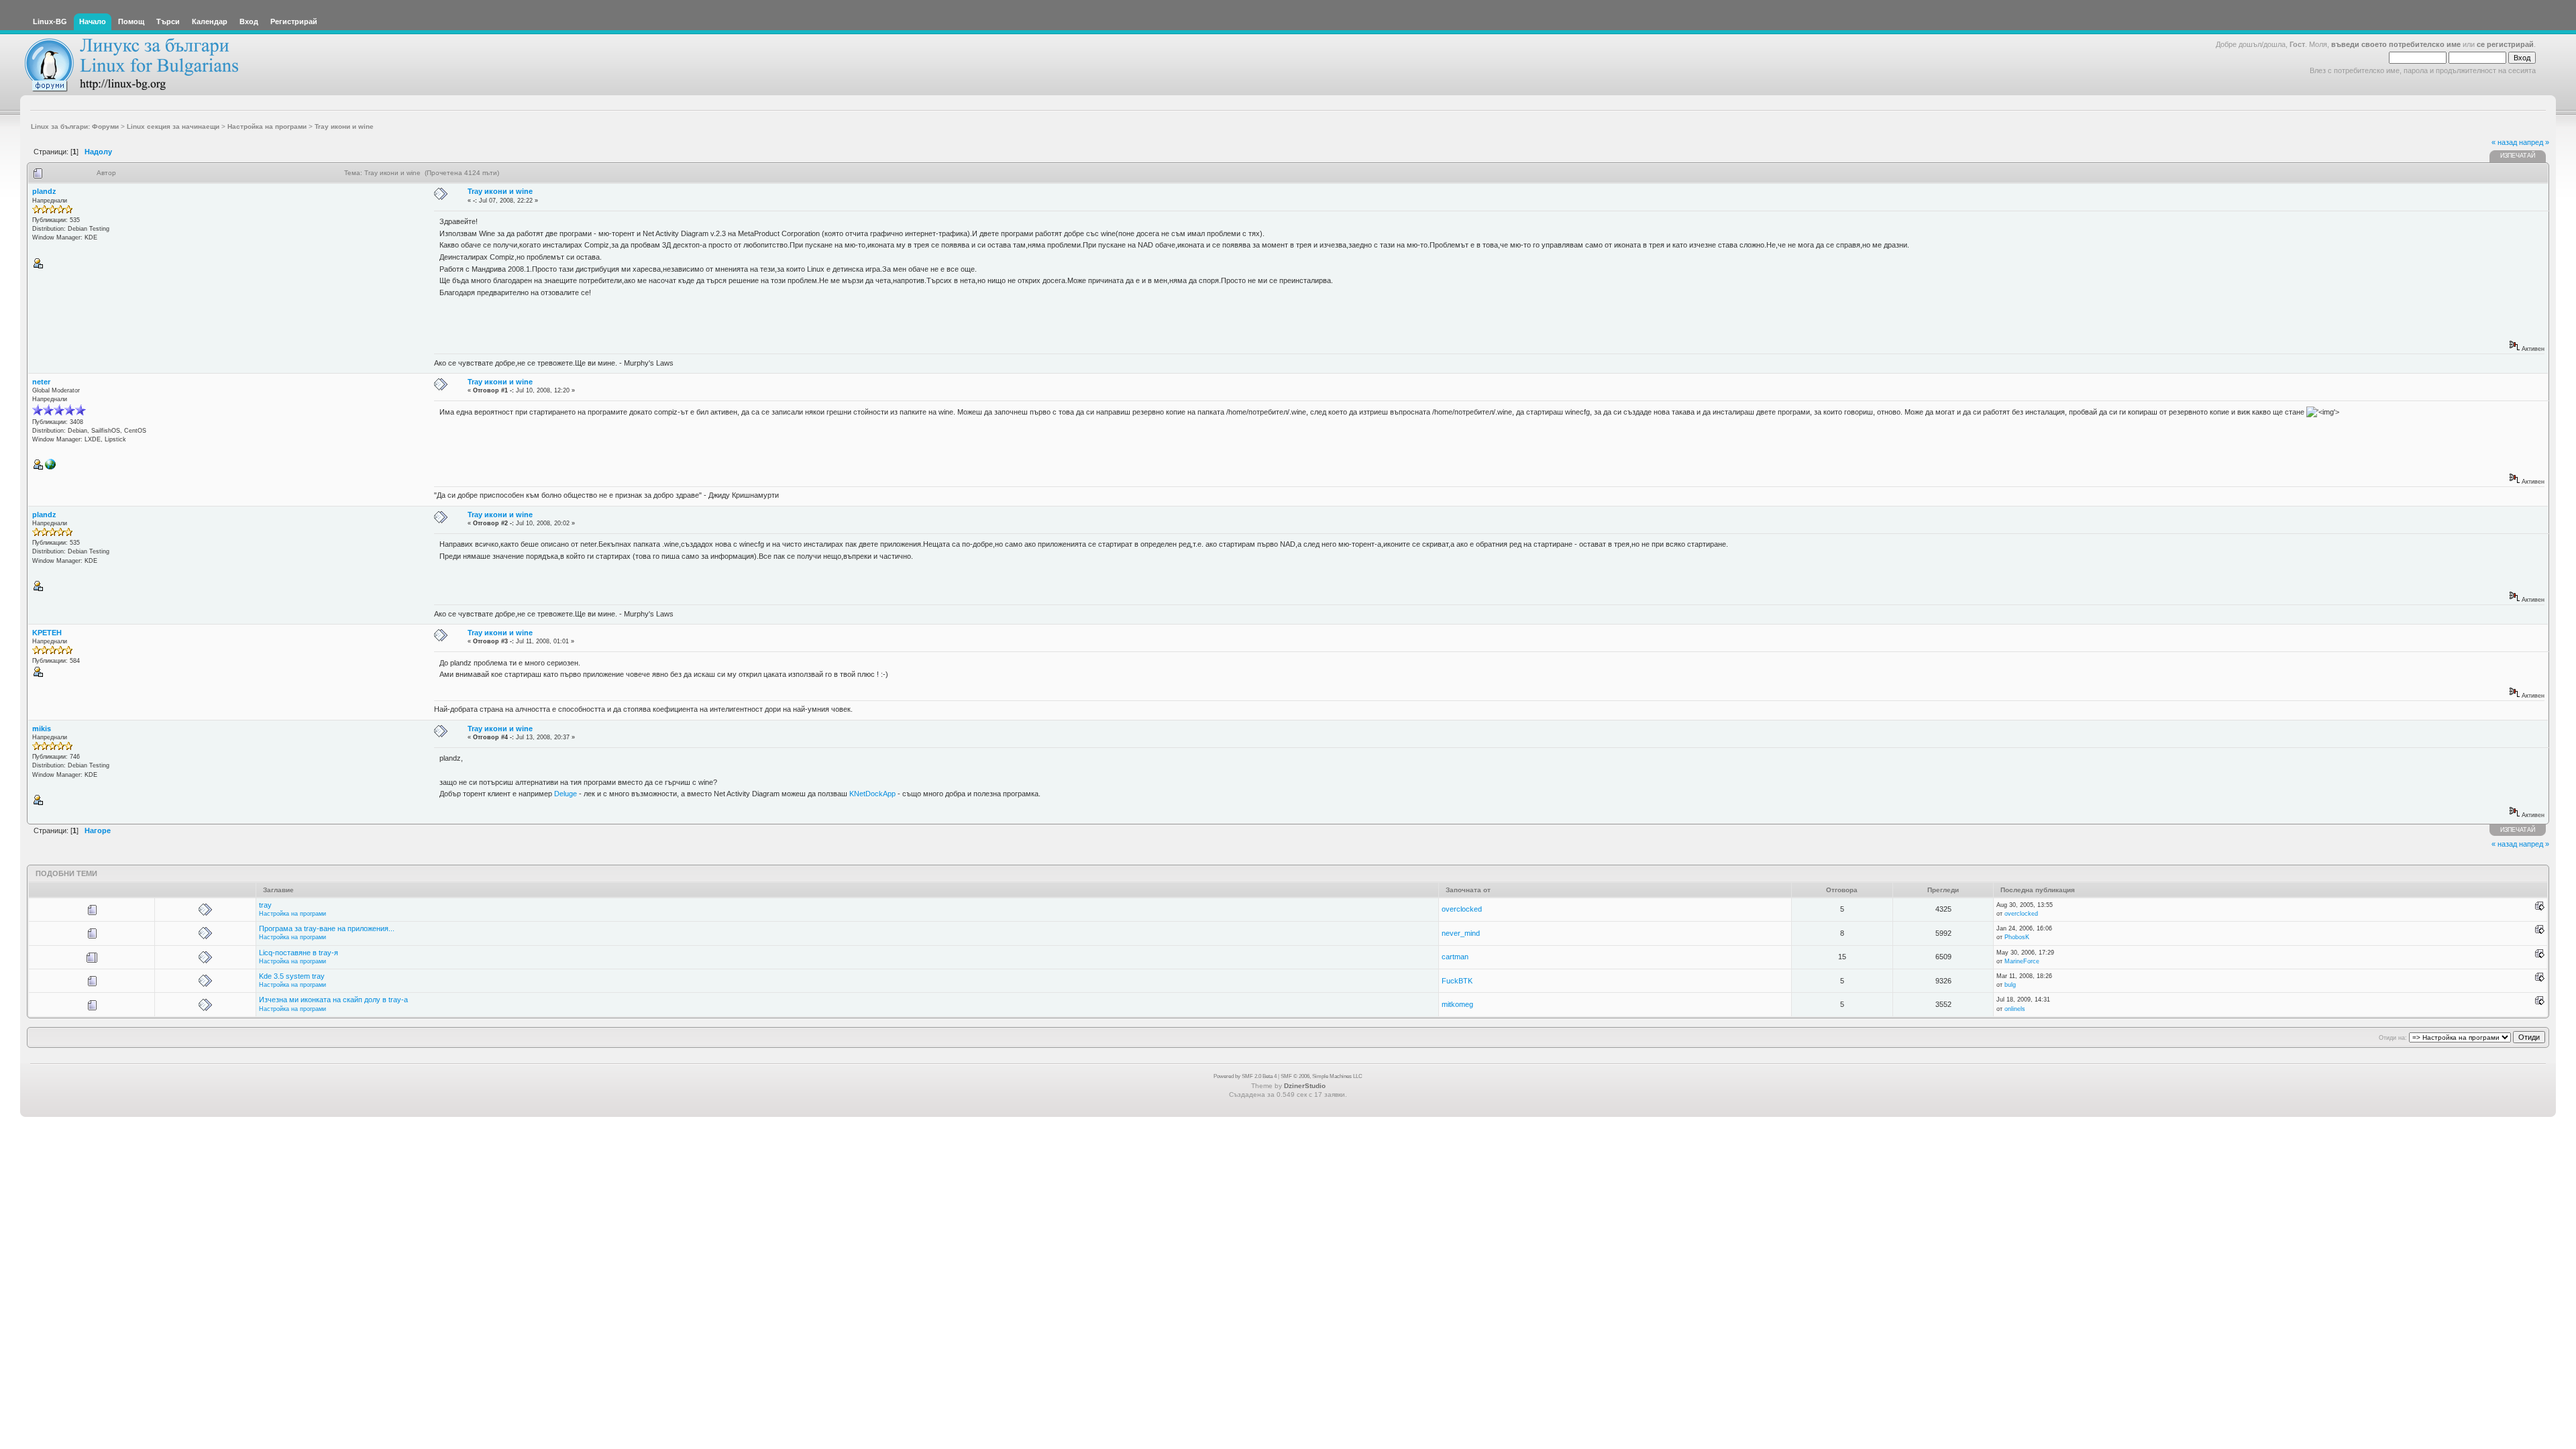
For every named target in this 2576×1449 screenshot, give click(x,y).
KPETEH (47, 633)
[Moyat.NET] (50, 468)
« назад (2504, 142)
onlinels (2015, 1009)
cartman (1455, 957)
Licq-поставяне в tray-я (299, 953)
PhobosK (2017, 937)
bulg (2010, 985)
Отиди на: (2393, 1038)
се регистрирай (2505, 44)
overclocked (1462, 909)
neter (41, 382)
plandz (44, 191)
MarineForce (2022, 961)
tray (265, 905)
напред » (2534, 142)
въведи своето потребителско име (2396, 44)
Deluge (566, 794)
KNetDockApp (872, 794)
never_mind (1461, 933)
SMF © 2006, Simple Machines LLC (1322, 1076)
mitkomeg (1457, 1004)
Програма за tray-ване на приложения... (327, 928)
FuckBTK (1457, 981)
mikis (42, 729)
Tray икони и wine (500, 191)
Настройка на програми (292, 914)
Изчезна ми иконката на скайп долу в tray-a (333, 1000)
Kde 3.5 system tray (292, 976)
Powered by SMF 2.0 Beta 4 (1245, 1076)
